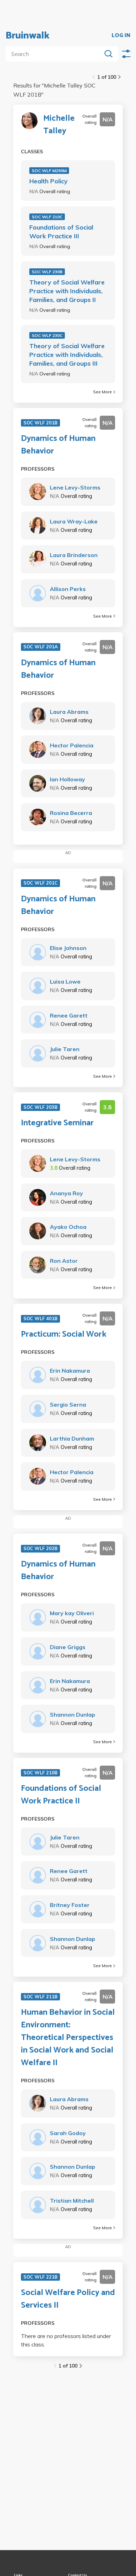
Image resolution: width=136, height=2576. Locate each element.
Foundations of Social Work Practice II (61, 1795)
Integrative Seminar (57, 1123)
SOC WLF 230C (47, 335)
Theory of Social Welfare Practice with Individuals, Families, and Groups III (67, 355)
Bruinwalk (28, 36)
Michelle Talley (59, 125)
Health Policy (48, 181)
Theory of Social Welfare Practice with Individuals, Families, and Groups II (67, 291)
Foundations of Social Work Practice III (61, 232)
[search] (55, 54)
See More (103, 392)
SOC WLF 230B (47, 272)
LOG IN (121, 36)
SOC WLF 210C (47, 217)
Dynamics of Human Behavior (58, 445)
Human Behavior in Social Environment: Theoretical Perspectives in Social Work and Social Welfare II (68, 2038)
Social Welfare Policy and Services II (68, 2299)
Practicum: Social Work (64, 1335)
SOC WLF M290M (49, 171)
